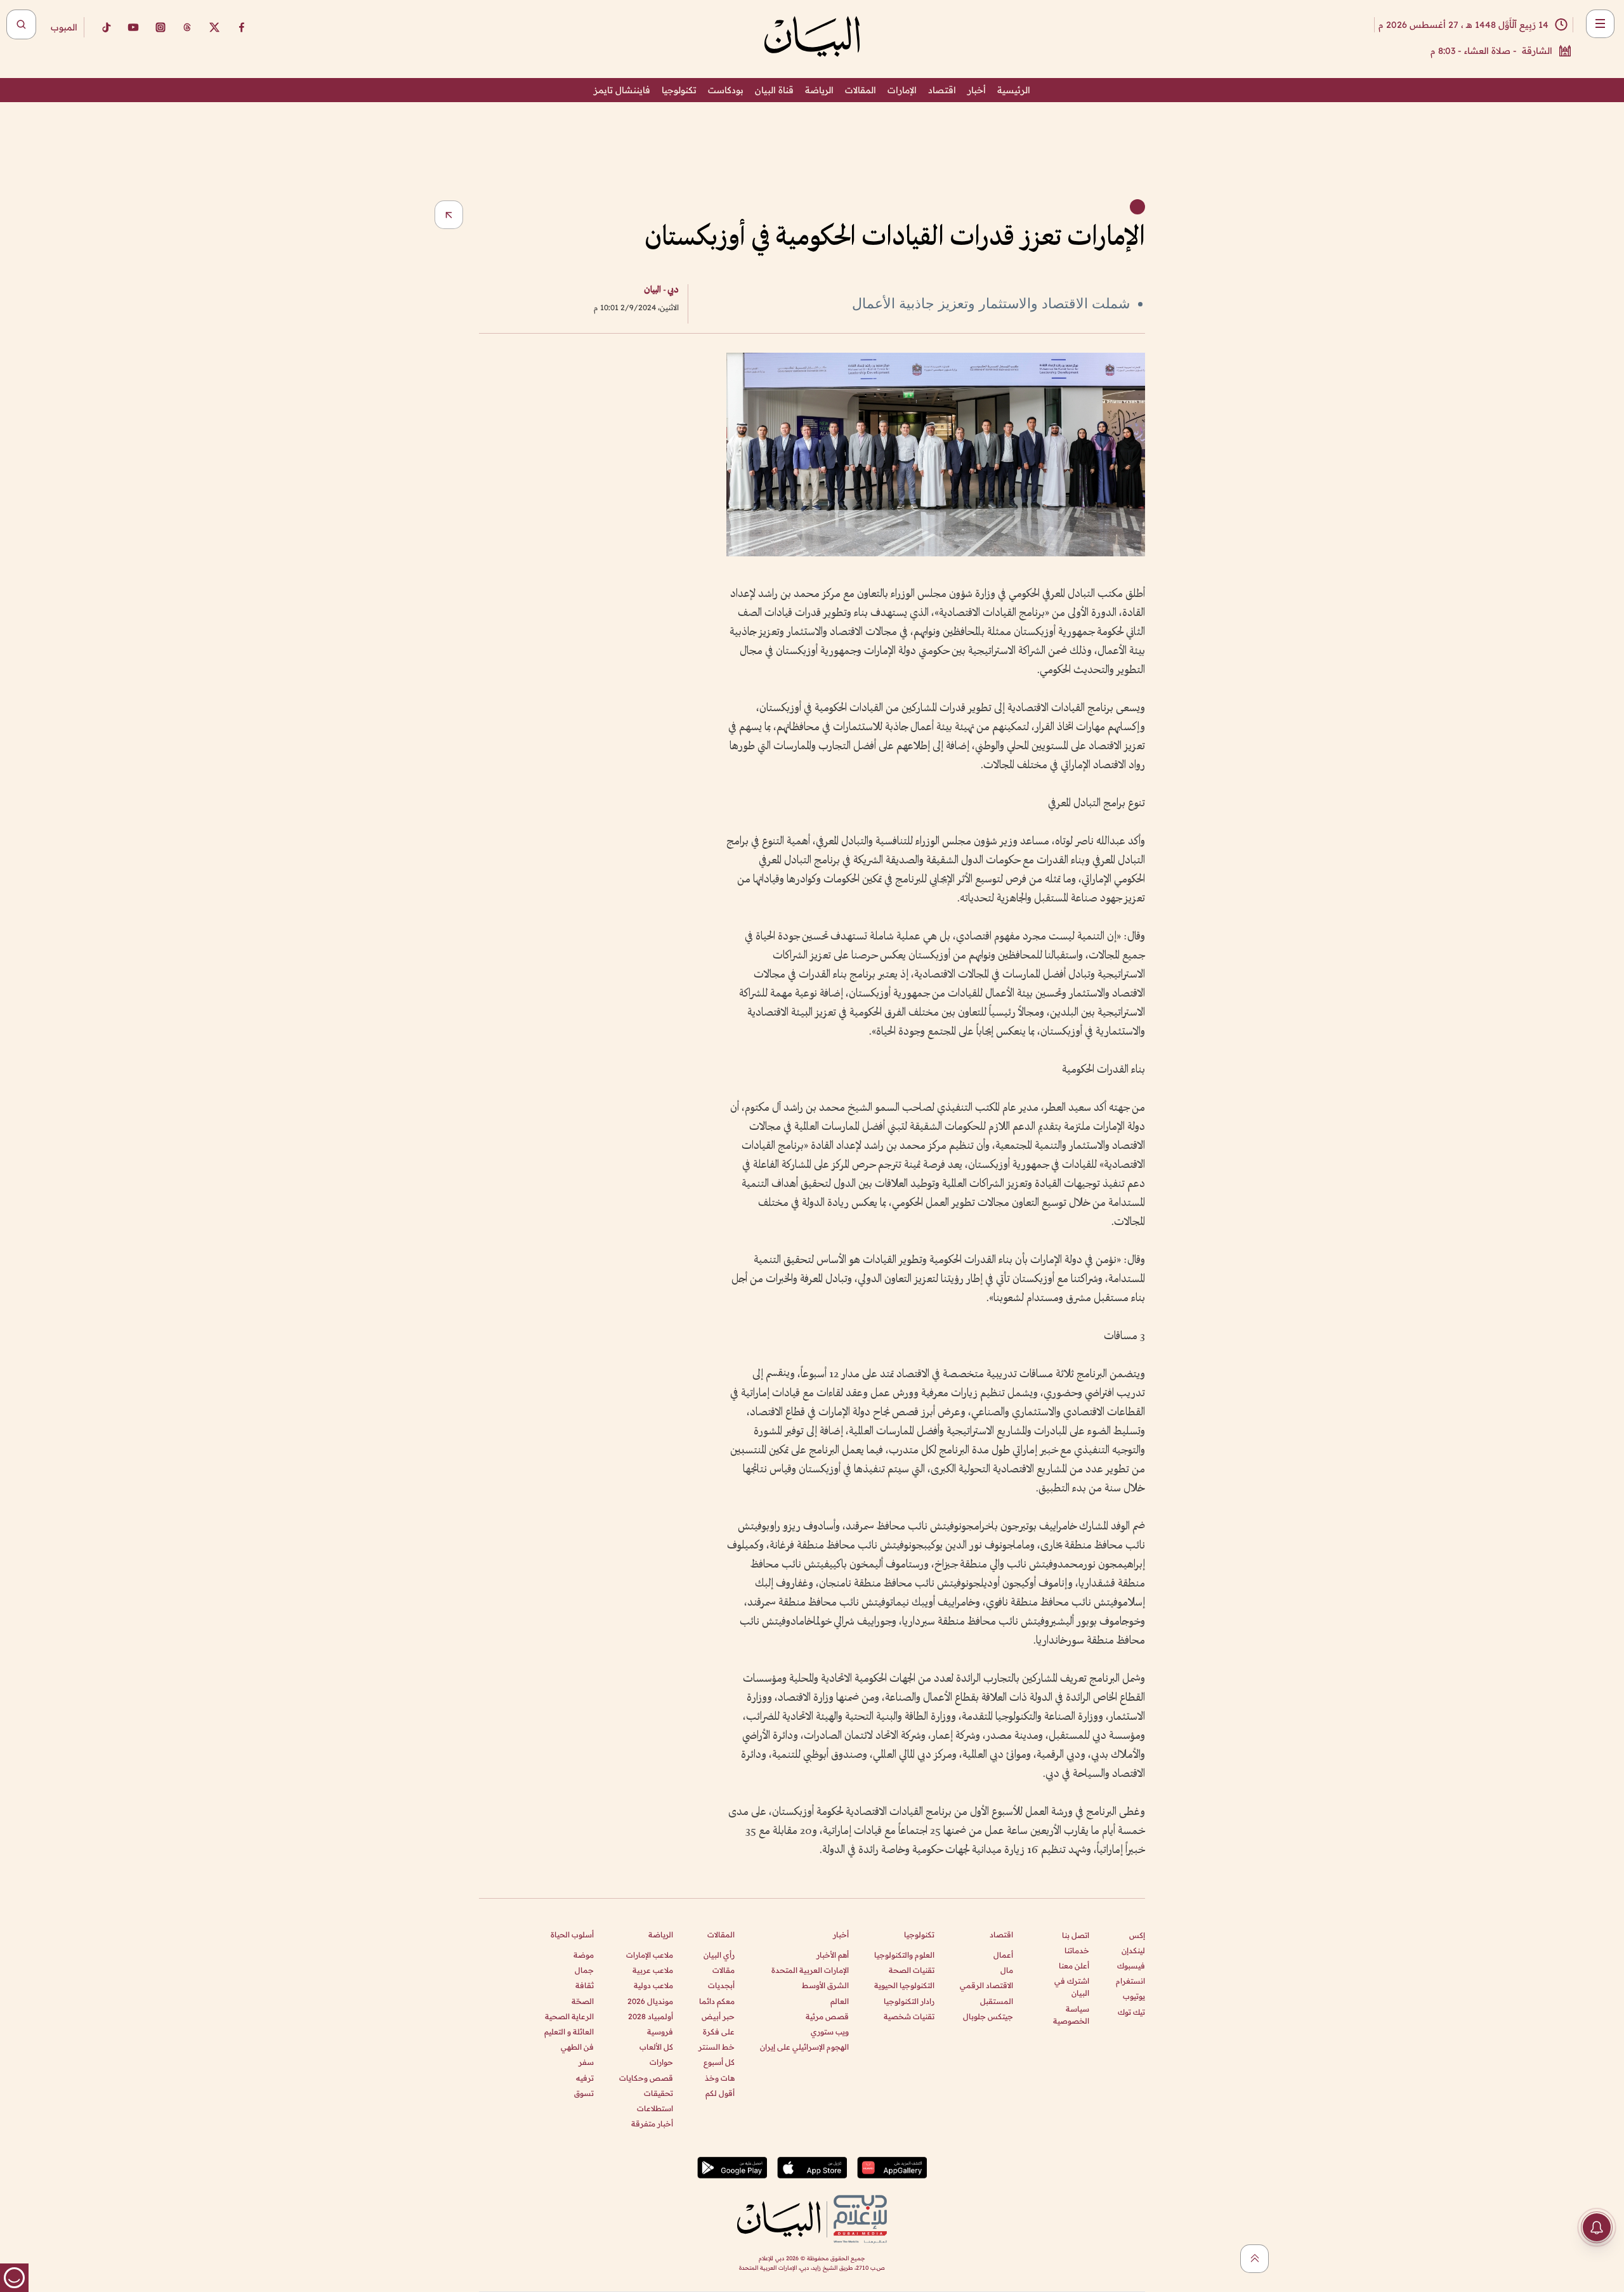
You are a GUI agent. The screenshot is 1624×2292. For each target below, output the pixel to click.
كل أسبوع (719, 2062)
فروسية (660, 2032)
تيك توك (1131, 2012)
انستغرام (1130, 1981)
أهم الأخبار (833, 1955)
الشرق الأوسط (825, 1985)
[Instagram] (160, 27)
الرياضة (819, 90)
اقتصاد (942, 90)
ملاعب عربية (653, 1970)
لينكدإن (1133, 1950)
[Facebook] (242, 27)
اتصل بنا (1076, 1935)
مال (1007, 1970)
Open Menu (1600, 24)
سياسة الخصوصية (1071, 2015)
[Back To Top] (1254, 2259)
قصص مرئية (827, 2016)
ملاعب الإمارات (650, 1955)
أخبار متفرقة (652, 2124)
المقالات (861, 90)
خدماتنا (1077, 1950)
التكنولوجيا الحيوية (904, 1985)
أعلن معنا (1074, 1966)
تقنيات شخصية (909, 2016)
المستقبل (997, 2001)
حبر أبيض (718, 2016)
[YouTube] (133, 27)
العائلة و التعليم (569, 2032)
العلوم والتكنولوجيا (904, 1955)
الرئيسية (1014, 90)
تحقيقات (658, 2093)
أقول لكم (720, 2093)
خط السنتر (717, 2047)
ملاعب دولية (653, 1985)
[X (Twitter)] (214, 27)
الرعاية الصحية (569, 2016)
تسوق (584, 2093)
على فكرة (719, 2032)
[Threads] (187, 27)
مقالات (724, 1970)
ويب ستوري (830, 2032)
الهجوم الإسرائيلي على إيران (804, 2047)
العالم (840, 2001)
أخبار (977, 90)
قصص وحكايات (646, 2078)
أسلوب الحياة (572, 1935)
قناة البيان (774, 90)
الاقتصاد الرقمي (986, 1985)
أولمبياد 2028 (651, 2016)
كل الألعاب (656, 2047)
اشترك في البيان (1072, 1987)
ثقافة (585, 1985)
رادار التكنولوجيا (909, 2001)
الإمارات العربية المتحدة (810, 1970)
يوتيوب (1134, 1996)
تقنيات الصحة (912, 1970)
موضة (584, 1955)
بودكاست (726, 90)
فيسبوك (1131, 1966)
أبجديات (721, 1985)
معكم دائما (717, 2001)
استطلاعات (655, 2108)
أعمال (1003, 1955)
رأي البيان (719, 1955)
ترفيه (585, 2078)
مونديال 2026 (650, 2001)
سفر (586, 2062)
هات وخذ (720, 2078)
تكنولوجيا (679, 90)
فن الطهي (577, 2047)
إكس (1137, 1935)
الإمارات (902, 90)
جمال (584, 1970)
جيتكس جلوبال (988, 2016)
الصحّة (583, 2001)
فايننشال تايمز (622, 90)
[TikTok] (106, 27)
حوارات (661, 2062)
